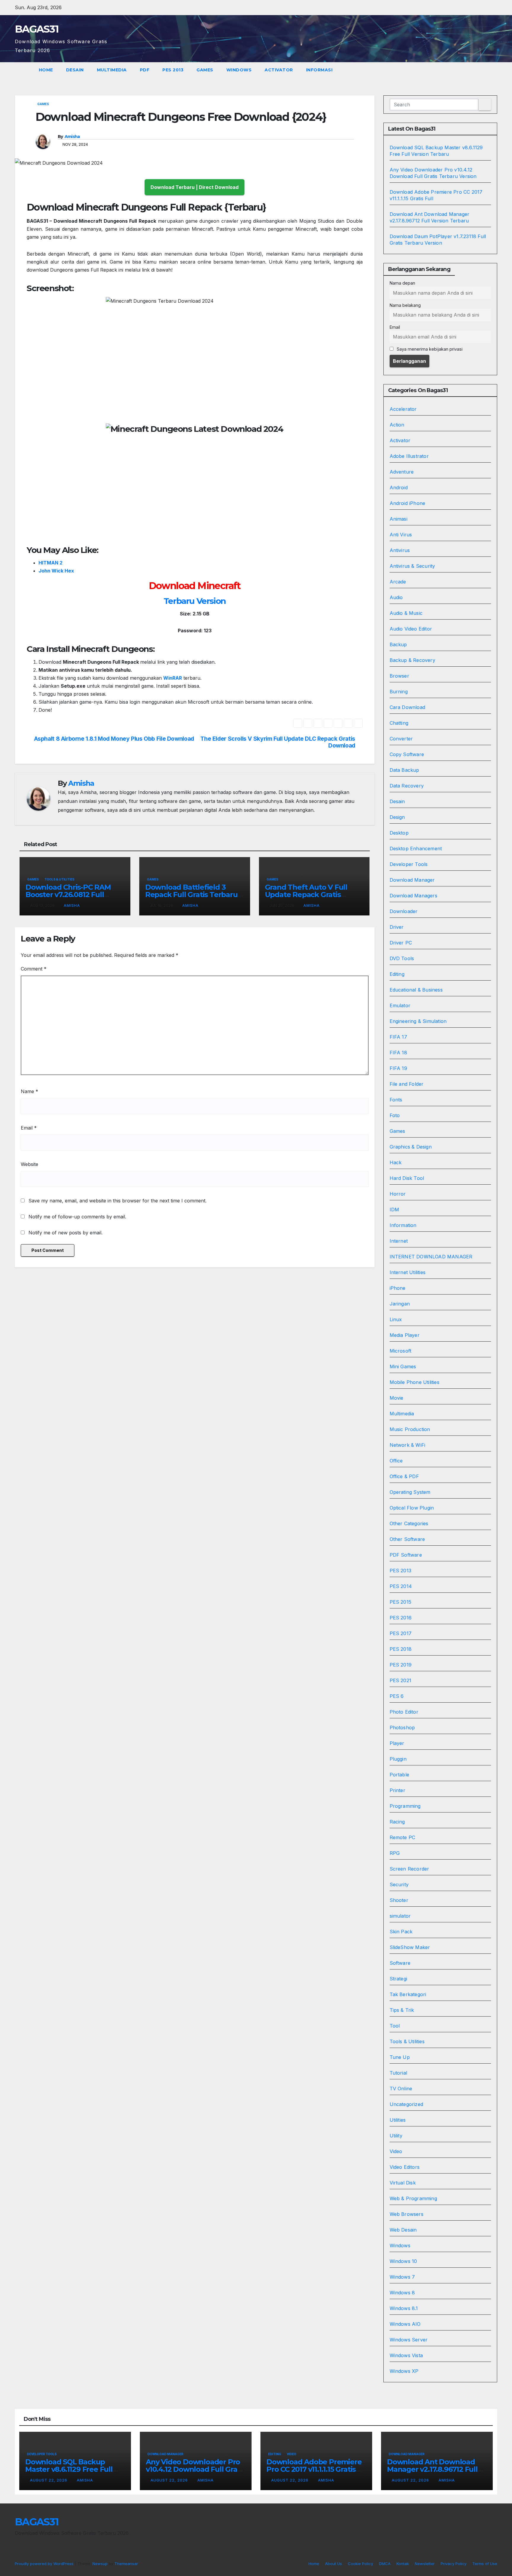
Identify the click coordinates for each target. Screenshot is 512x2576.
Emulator (400, 1005)
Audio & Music (406, 613)
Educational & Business (416, 990)
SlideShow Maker (410, 1947)
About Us (333, 2564)
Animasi (399, 519)
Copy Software (407, 754)
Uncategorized (407, 2104)
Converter (401, 739)
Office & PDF (404, 1476)
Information (403, 1225)
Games (205, 70)
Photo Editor (404, 1712)
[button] (493, 70)
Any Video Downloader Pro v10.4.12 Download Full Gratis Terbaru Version (196, 2469)
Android (399, 487)
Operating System (410, 1492)
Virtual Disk (403, 2183)
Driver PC (401, 943)
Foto (395, 1115)
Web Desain (403, 2230)
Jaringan (400, 1304)
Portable (400, 1775)
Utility (396, 2136)
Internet (399, 1241)
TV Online (401, 2089)
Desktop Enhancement (416, 848)
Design (397, 817)
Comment (34, 969)
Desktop (399, 833)
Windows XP (404, 2371)
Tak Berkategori (408, 1994)
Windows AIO (405, 2324)
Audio (396, 597)
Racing (397, 1822)
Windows (239, 70)
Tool (395, 2026)
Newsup (100, 2564)
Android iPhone (408, 503)
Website (29, 1164)
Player (397, 1743)
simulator (400, 1916)
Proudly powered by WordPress (45, 2564)
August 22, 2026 (49, 2480)
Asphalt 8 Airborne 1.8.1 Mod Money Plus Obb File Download (114, 739)
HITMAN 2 (51, 563)
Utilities (398, 2120)
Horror (398, 1194)
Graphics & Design (411, 1147)
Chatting (399, 723)
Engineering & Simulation (418, 1021)
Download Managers (413, 896)
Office (396, 1461)
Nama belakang (405, 305)
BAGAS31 (37, 29)
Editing (397, 974)
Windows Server (409, 2340)
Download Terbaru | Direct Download (195, 187)
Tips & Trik (402, 2010)
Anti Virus (401, 535)
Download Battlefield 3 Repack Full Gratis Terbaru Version (191, 895)
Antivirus (400, 550)
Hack (396, 1162)
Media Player (405, 1335)
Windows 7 (402, 2277)
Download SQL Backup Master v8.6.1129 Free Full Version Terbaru (69, 2469)
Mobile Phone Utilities (415, 1382)
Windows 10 (403, 2261)
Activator (279, 70)
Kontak (403, 2564)
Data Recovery (407, 786)
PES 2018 (401, 1649)
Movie (397, 1398)
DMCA (385, 2564)
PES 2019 (401, 1665)
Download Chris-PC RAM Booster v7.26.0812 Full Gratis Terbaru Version (68, 895)
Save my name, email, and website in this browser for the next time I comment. (117, 1201)
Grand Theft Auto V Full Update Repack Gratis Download (306, 895)
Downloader (404, 911)
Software (400, 1963)
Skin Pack (401, 1932)
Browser (399, 676)
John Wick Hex (56, 571)
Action (397, 425)
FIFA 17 (398, 1037)
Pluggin (398, 1759)
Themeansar (126, 2564)
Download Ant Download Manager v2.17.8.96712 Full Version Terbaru (432, 2469)
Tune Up (400, 2057)
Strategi (399, 1979)
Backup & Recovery (412, 660)
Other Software (407, 1539)
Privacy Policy (453, 2564)
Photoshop (402, 1728)
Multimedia (112, 70)
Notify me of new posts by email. (65, 1233)
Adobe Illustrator (409, 456)
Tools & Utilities (59, 879)
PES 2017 (401, 1633)
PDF (145, 70)
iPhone (398, 1288)
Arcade (398, 582)
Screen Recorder (409, 1869)
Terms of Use (485, 2564)
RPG (395, 1853)
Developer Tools (409, 864)
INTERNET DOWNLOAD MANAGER (431, 1257)
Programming (405, 1806)
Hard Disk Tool (407, 1178)
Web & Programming (413, 2198)
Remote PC (403, 1837)
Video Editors (405, 2167)
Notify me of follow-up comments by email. (77, 1217)
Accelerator (403, 409)
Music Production (410, 1429)
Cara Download (408, 707)
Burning (399, 692)
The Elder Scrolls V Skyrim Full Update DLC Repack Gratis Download (278, 742)
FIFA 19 (398, 1068)
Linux (396, 1319)
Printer (397, 1790)
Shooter (399, 1900)
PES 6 (397, 1696)
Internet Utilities (408, 1272)
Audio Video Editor (411, 629)
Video (396, 2151)
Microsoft (401, 1351)
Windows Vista (406, 2355)
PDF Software (406, 1555)
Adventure (402, 472)
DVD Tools (402, 958)
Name (29, 1091)
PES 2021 (401, 1680)
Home (46, 70)
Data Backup (404, 770)
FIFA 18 (398, 1053)
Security (399, 1884)
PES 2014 (401, 1586)
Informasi (320, 70)
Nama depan (402, 283)
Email (29, 1128)
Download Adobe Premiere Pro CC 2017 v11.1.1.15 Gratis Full (314, 2469)
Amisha (72, 137)
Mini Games (403, 1366)
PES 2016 (401, 1618)
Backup (398, 644)
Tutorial (399, 2073)
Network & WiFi (408, 1445)
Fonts (396, 1100)
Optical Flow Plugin (412, 1508)
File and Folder (407, 1084)
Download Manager (412, 880)
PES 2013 (173, 70)
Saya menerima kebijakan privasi (429, 349)
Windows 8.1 (404, 2308)
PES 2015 (401, 1602)
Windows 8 (402, 2293)
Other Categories (409, 1523)
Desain (75, 70)
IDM (395, 1210)
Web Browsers (407, 2214)
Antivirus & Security (412, 566)
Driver (397, 927)
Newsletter (425, 2564)
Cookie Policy (360, 2564)
